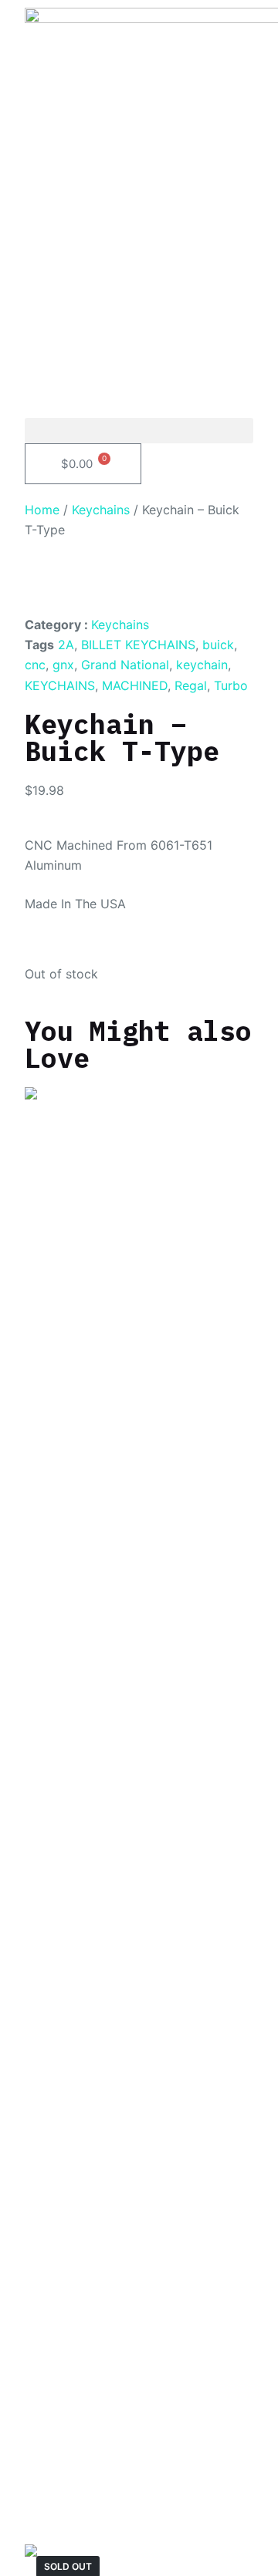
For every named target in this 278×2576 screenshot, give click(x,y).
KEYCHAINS (60, 685)
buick (218, 645)
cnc (35, 665)
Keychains (101, 510)
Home (42, 510)
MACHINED (135, 685)
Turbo (231, 685)
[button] (139, 431)
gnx (63, 665)
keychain (202, 665)
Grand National (125, 665)
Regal (191, 685)
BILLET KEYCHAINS (138, 645)
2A (66, 645)
